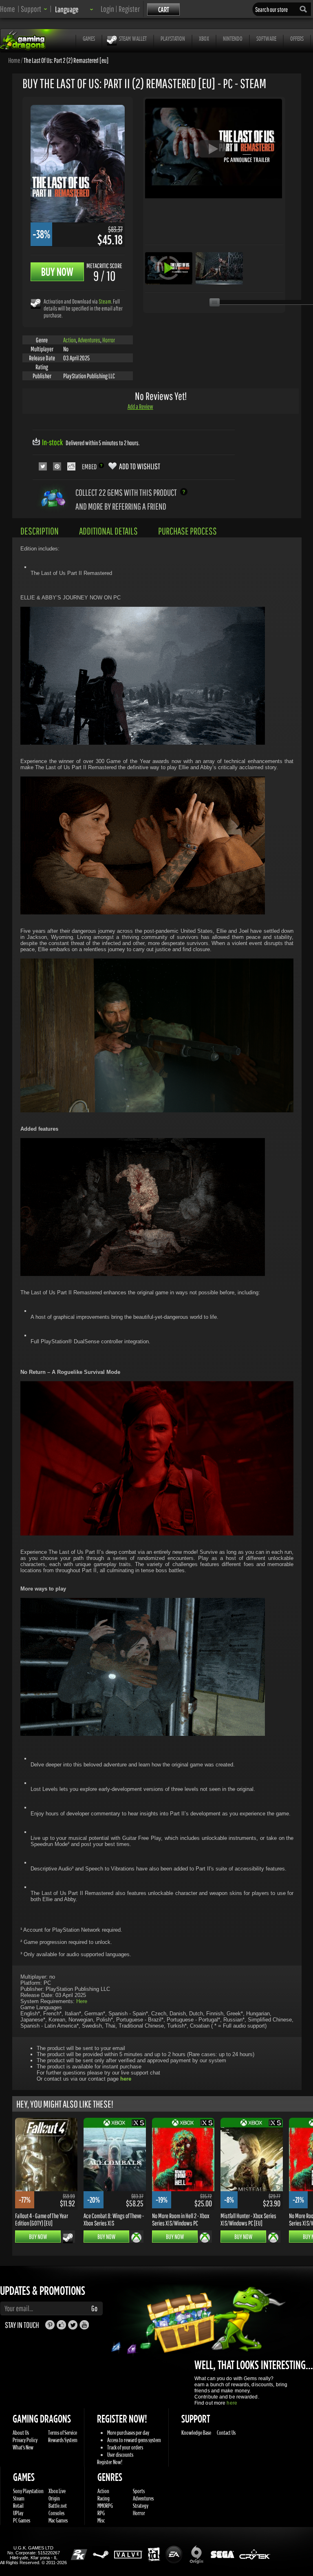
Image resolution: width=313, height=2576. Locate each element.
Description (40, 531)
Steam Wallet (133, 38)
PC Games (22, 2520)
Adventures (89, 340)
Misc (101, 2520)
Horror (109, 340)
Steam (105, 301)
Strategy (141, 2506)
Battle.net (58, 2506)
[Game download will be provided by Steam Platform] (36, 303)
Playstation (173, 38)
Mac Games (58, 2520)
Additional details (108, 531)
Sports (139, 2491)
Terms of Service (63, 2433)
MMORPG (105, 2506)
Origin (54, 2498)
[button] (34, 9)
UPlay (18, 2513)
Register (129, 9)
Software (266, 38)
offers (297, 38)
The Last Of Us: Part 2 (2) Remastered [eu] (66, 60)
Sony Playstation (28, 2491)
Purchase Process (187, 531)
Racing (104, 2498)
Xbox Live (57, 2491)
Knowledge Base (196, 2433)
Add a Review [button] (140, 406)
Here (82, 2001)
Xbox (204, 38)
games (89, 38)
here (232, 2403)
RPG (101, 2513)
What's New (23, 2447)
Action (69, 340)
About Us (21, 2433)
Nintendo (233, 38)
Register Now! (110, 2462)
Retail (18, 2506)
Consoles (56, 2513)
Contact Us (226, 2433)
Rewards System (63, 2440)
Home (8, 9)
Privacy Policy (25, 2440)
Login (107, 9)
